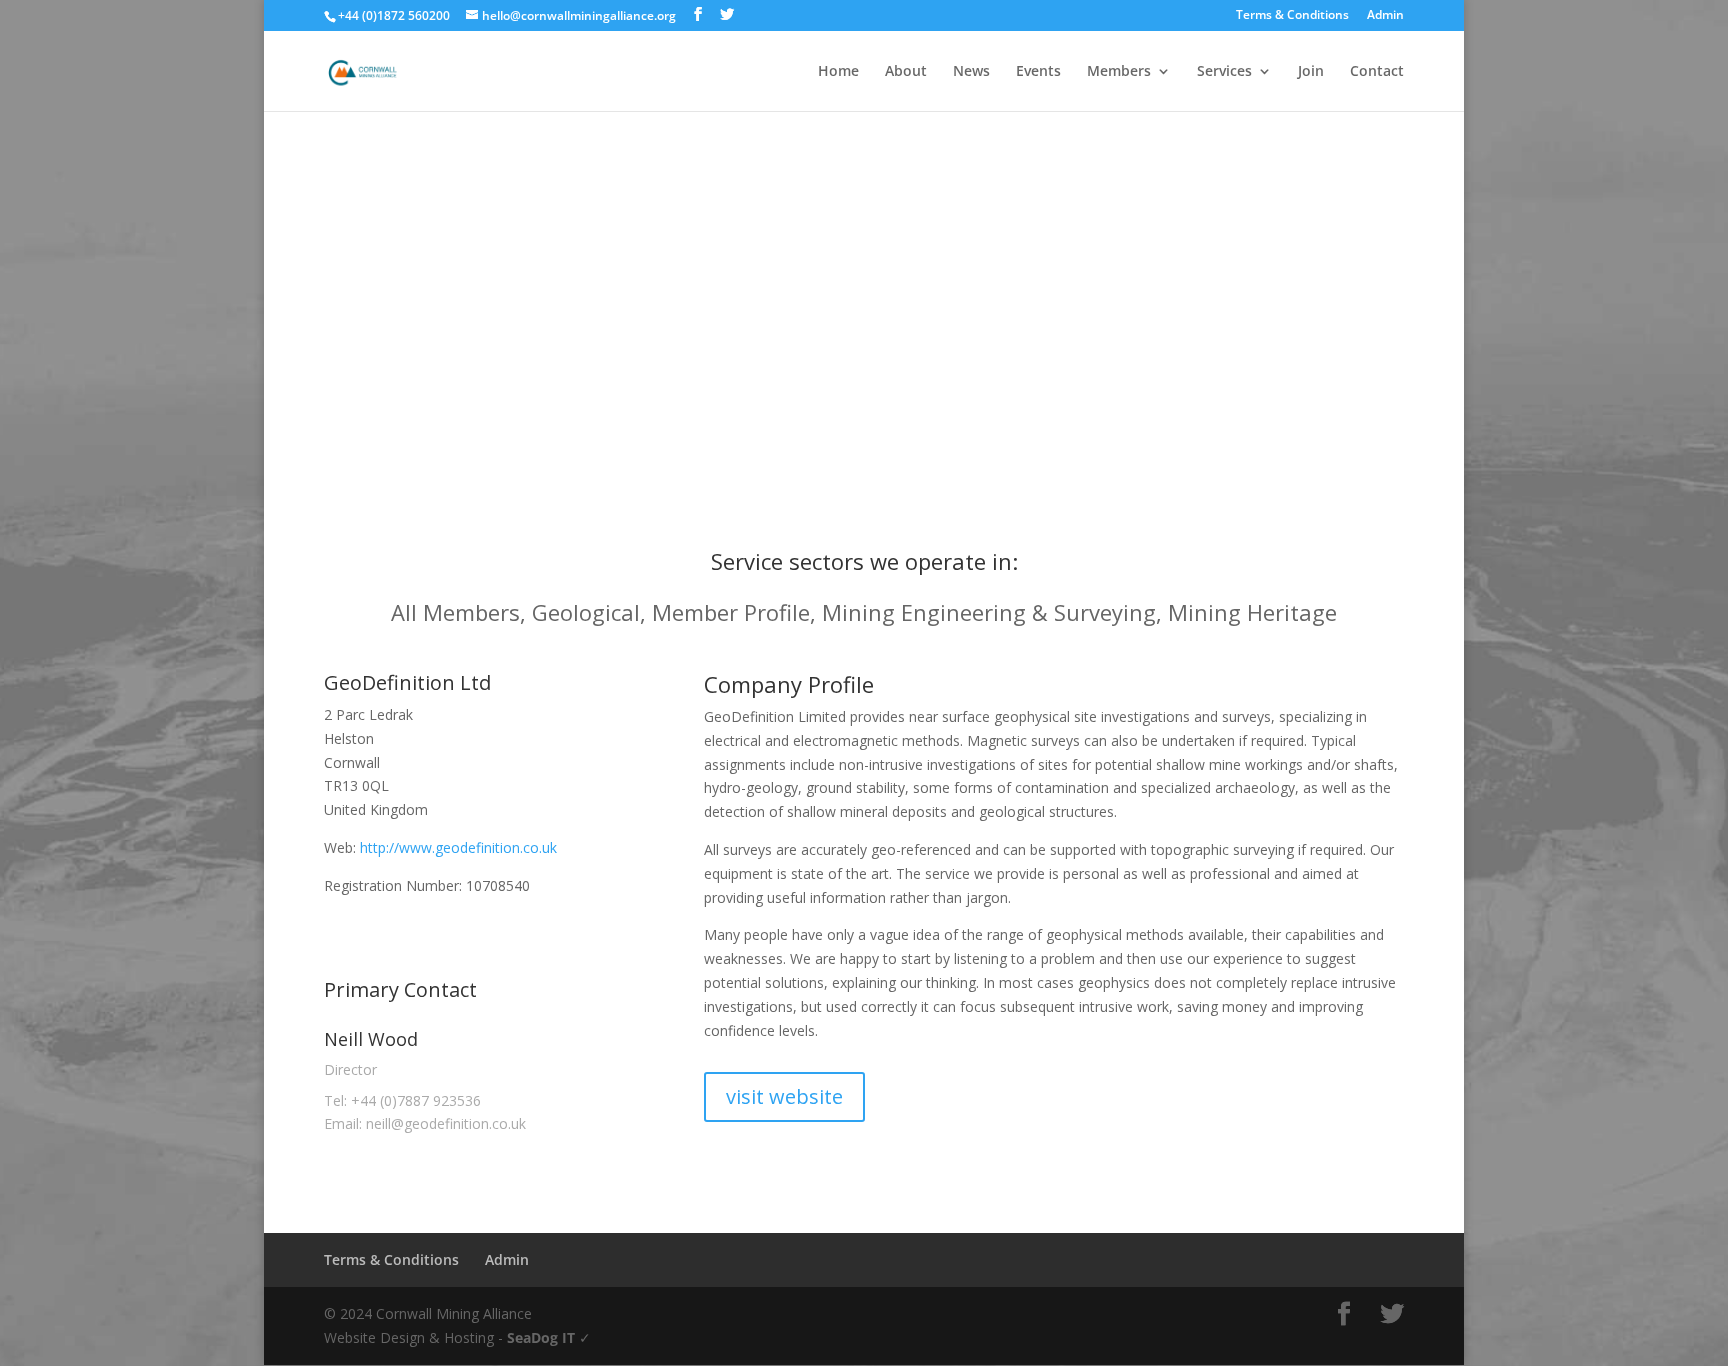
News (971, 72)
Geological (586, 612)
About (906, 72)
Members (1119, 72)
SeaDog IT (541, 1337)
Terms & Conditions (1292, 16)
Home (838, 72)
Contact (1377, 72)
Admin (1385, 16)
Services (1224, 72)
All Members (455, 612)
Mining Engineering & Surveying (989, 612)
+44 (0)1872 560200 (394, 15)
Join (1311, 72)
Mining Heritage (1252, 612)
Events (1038, 72)
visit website (784, 1096)
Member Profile (731, 612)
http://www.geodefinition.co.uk (458, 847)
